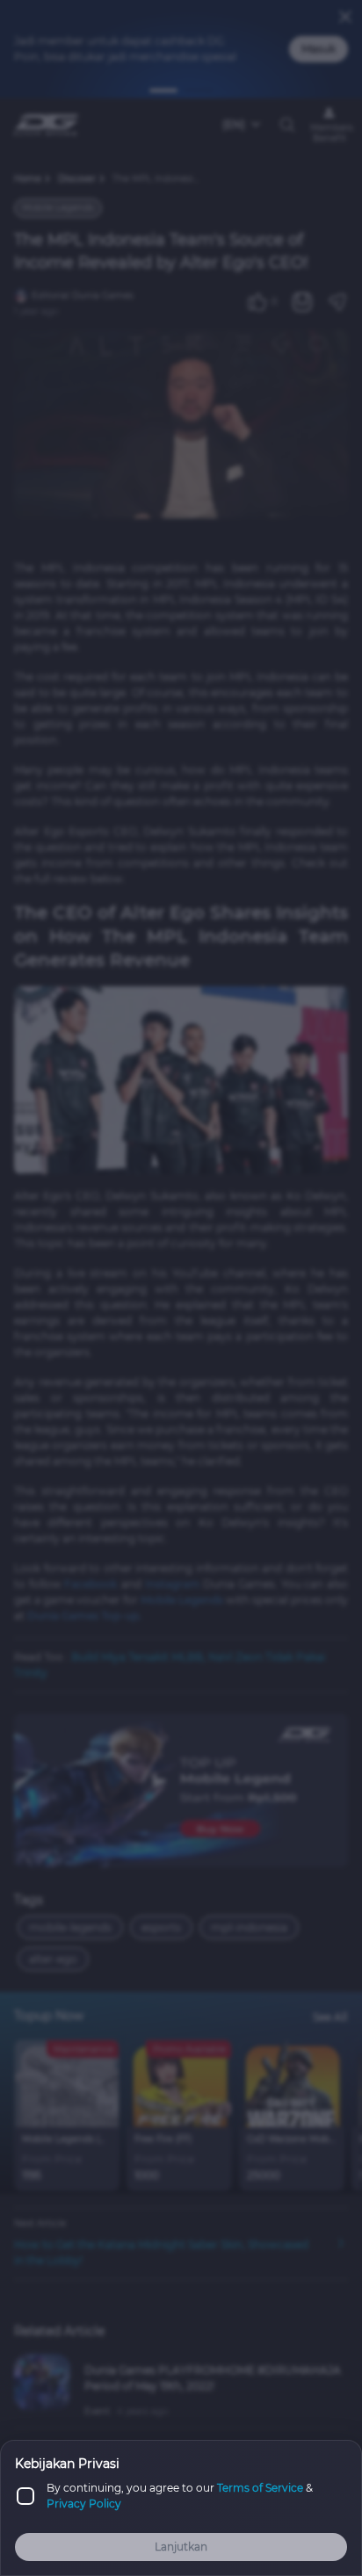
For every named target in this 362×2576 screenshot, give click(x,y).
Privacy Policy (84, 2504)
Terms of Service (260, 2488)
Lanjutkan (181, 2547)
